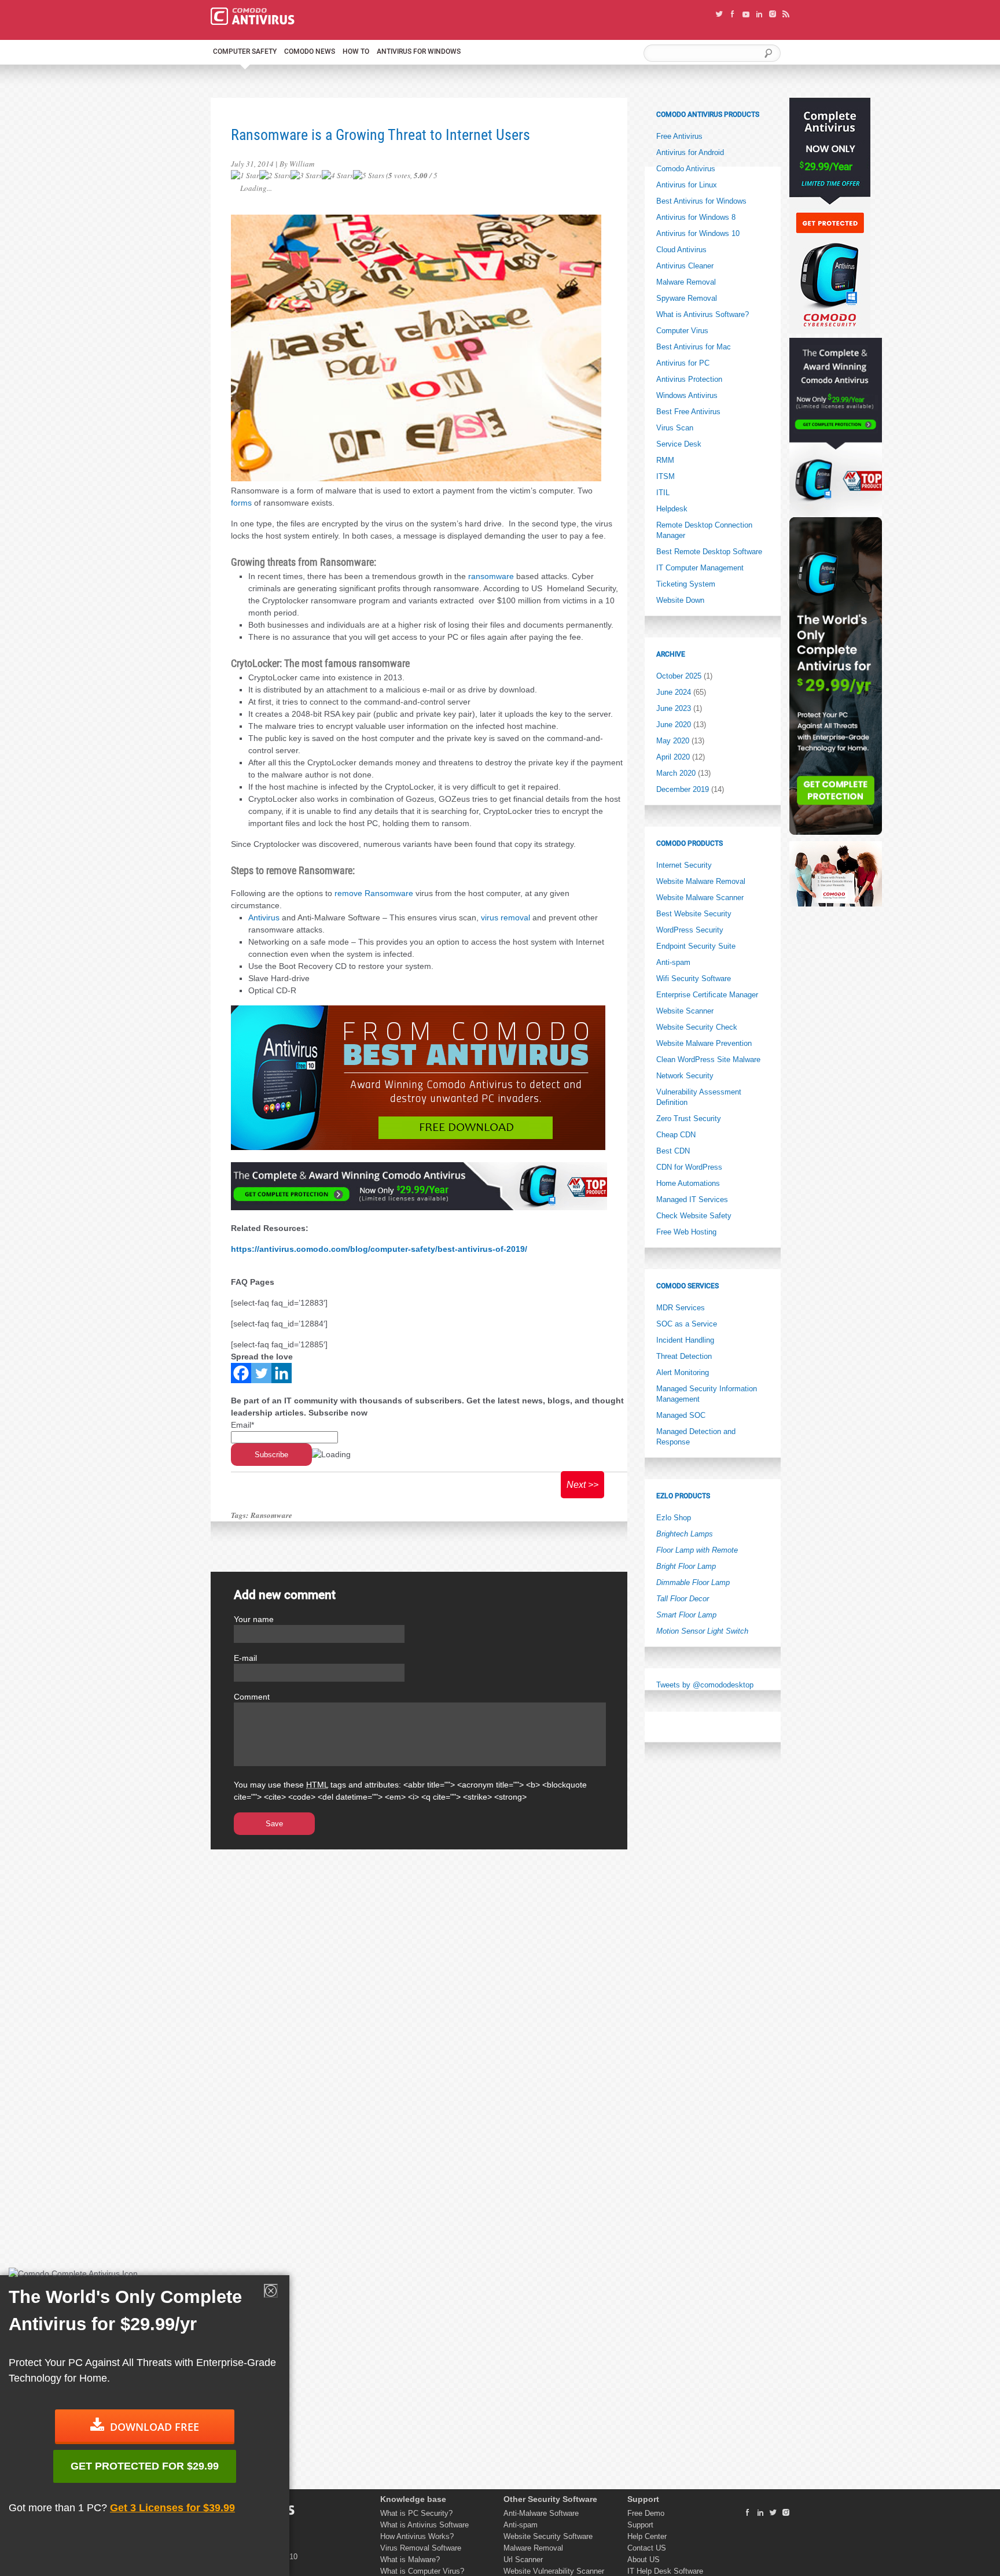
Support (640, 2525)
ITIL (663, 493)
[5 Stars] (369, 176)
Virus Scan (675, 428)
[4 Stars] (337, 176)
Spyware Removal (687, 298)
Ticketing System (686, 584)
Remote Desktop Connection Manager (704, 530)
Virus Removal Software (421, 2548)
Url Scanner (523, 2560)
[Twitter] (261, 1373)
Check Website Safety (694, 1216)
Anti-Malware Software (541, 2513)
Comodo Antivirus (686, 169)
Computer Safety (245, 51)
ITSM (666, 476)
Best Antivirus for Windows (701, 201)
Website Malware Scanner (700, 898)
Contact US (647, 2548)
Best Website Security (694, 914)
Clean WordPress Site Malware (708, 1059)
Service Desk (679, 444)
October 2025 (679, 676)
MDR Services (681, 1308)
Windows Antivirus (687, 395)
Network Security (685, 1076)
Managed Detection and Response (696, 1437)
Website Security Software (548, 2536)
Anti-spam (673, 962)
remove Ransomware (374, 893)
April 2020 (673, 757)
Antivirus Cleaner (685, 266)
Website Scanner (685, 1011)
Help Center (647, 2536)
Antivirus (264, 917)
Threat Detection (684, 1356)
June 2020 (674, 725)
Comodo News (310, 51)
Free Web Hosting (686, 1232)
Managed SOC (681, 1415)
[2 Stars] (275, 176)
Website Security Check (697, 1027)
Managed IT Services (692, 1199)
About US (644, 2560)
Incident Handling (685, 1340)
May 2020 (673, 741)
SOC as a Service (687, 1324)
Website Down (680, 600)
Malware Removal (686, 282)
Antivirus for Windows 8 (696, 217)
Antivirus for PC (683, 363)
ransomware (491, 576)
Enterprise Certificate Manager (707, 995)
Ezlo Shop (674, 1518)
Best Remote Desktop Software (709, 552)
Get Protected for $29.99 (145, 2466)
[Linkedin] (282, 1373)
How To (356, 51)
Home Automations (688, 1183)
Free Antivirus (679, 136)
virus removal (505, 917)
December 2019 (683, 789)
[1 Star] (245, 176)
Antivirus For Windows (419, 51)
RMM (665, 460)
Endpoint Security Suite (696, 946)
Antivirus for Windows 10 (698, 233)
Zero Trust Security (689, 1119)
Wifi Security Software (694, 979)
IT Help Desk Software (665, 2571)
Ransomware (271, 1515)
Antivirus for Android (690, 152)
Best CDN (673, 1151)
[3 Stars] (306, 176)
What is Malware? (410, 2560)
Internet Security (684, 865)
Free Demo (646, 2513)
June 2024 (674, 692)
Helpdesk (672, 509)
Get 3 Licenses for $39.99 (172, 2508)
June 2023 (674, 708)
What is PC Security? (416, 2513)
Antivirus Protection (689, 379)
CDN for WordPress (689, 1167)
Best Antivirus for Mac (694, 347)
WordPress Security (690, 930)
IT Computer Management (700, 568)
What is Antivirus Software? (703, 314)
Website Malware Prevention (704, 1043)
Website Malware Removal (701, 881)
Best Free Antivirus (688, 412)
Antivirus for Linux (687, 185)
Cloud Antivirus (681, 250)
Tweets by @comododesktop (705, 1685)
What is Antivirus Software (424, 2525)
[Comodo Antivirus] (253, 22)
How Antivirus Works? (417, 2536)
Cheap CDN (676, 1135)
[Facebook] (241, 1373)
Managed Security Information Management (707, 1394)
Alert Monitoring (683, 1372)
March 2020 (676, 773)
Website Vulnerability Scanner (554, 2571)
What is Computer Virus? (422, 2571)
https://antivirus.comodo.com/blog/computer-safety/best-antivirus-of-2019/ (379, 1249)
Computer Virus (682, 331)
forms (241, 503)
